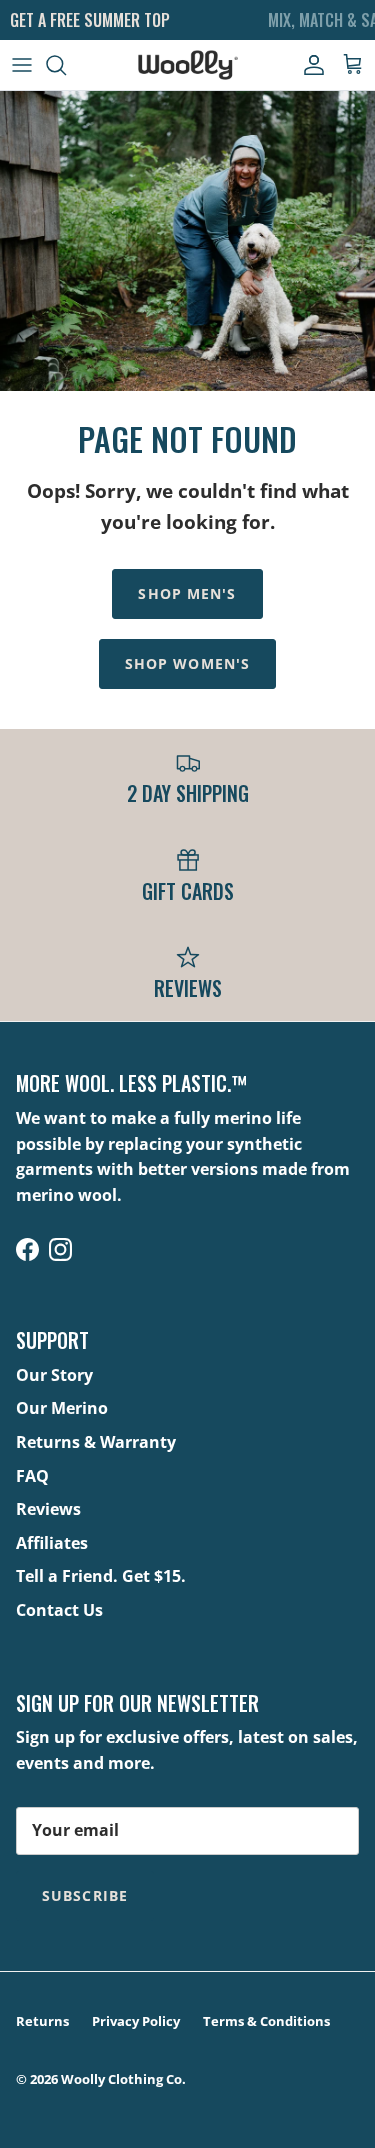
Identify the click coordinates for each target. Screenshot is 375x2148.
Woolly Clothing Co (121, 2079)
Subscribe (85, 1895)
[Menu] (22, 65)
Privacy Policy (136, 2021)
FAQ (32, 1476)
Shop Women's (187, 663)
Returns (42, 2021)
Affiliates (52, 1543)
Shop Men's (187, 593)
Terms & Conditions (266, 2021)
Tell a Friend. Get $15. (101, 1576)
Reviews (48, 1509)
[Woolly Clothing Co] (188, 65)
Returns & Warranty (96, 1442)
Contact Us (59, 1610)
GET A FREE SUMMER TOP (90, 20)
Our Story (54, 1375)
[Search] (66, 65)
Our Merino (62, 1408)
